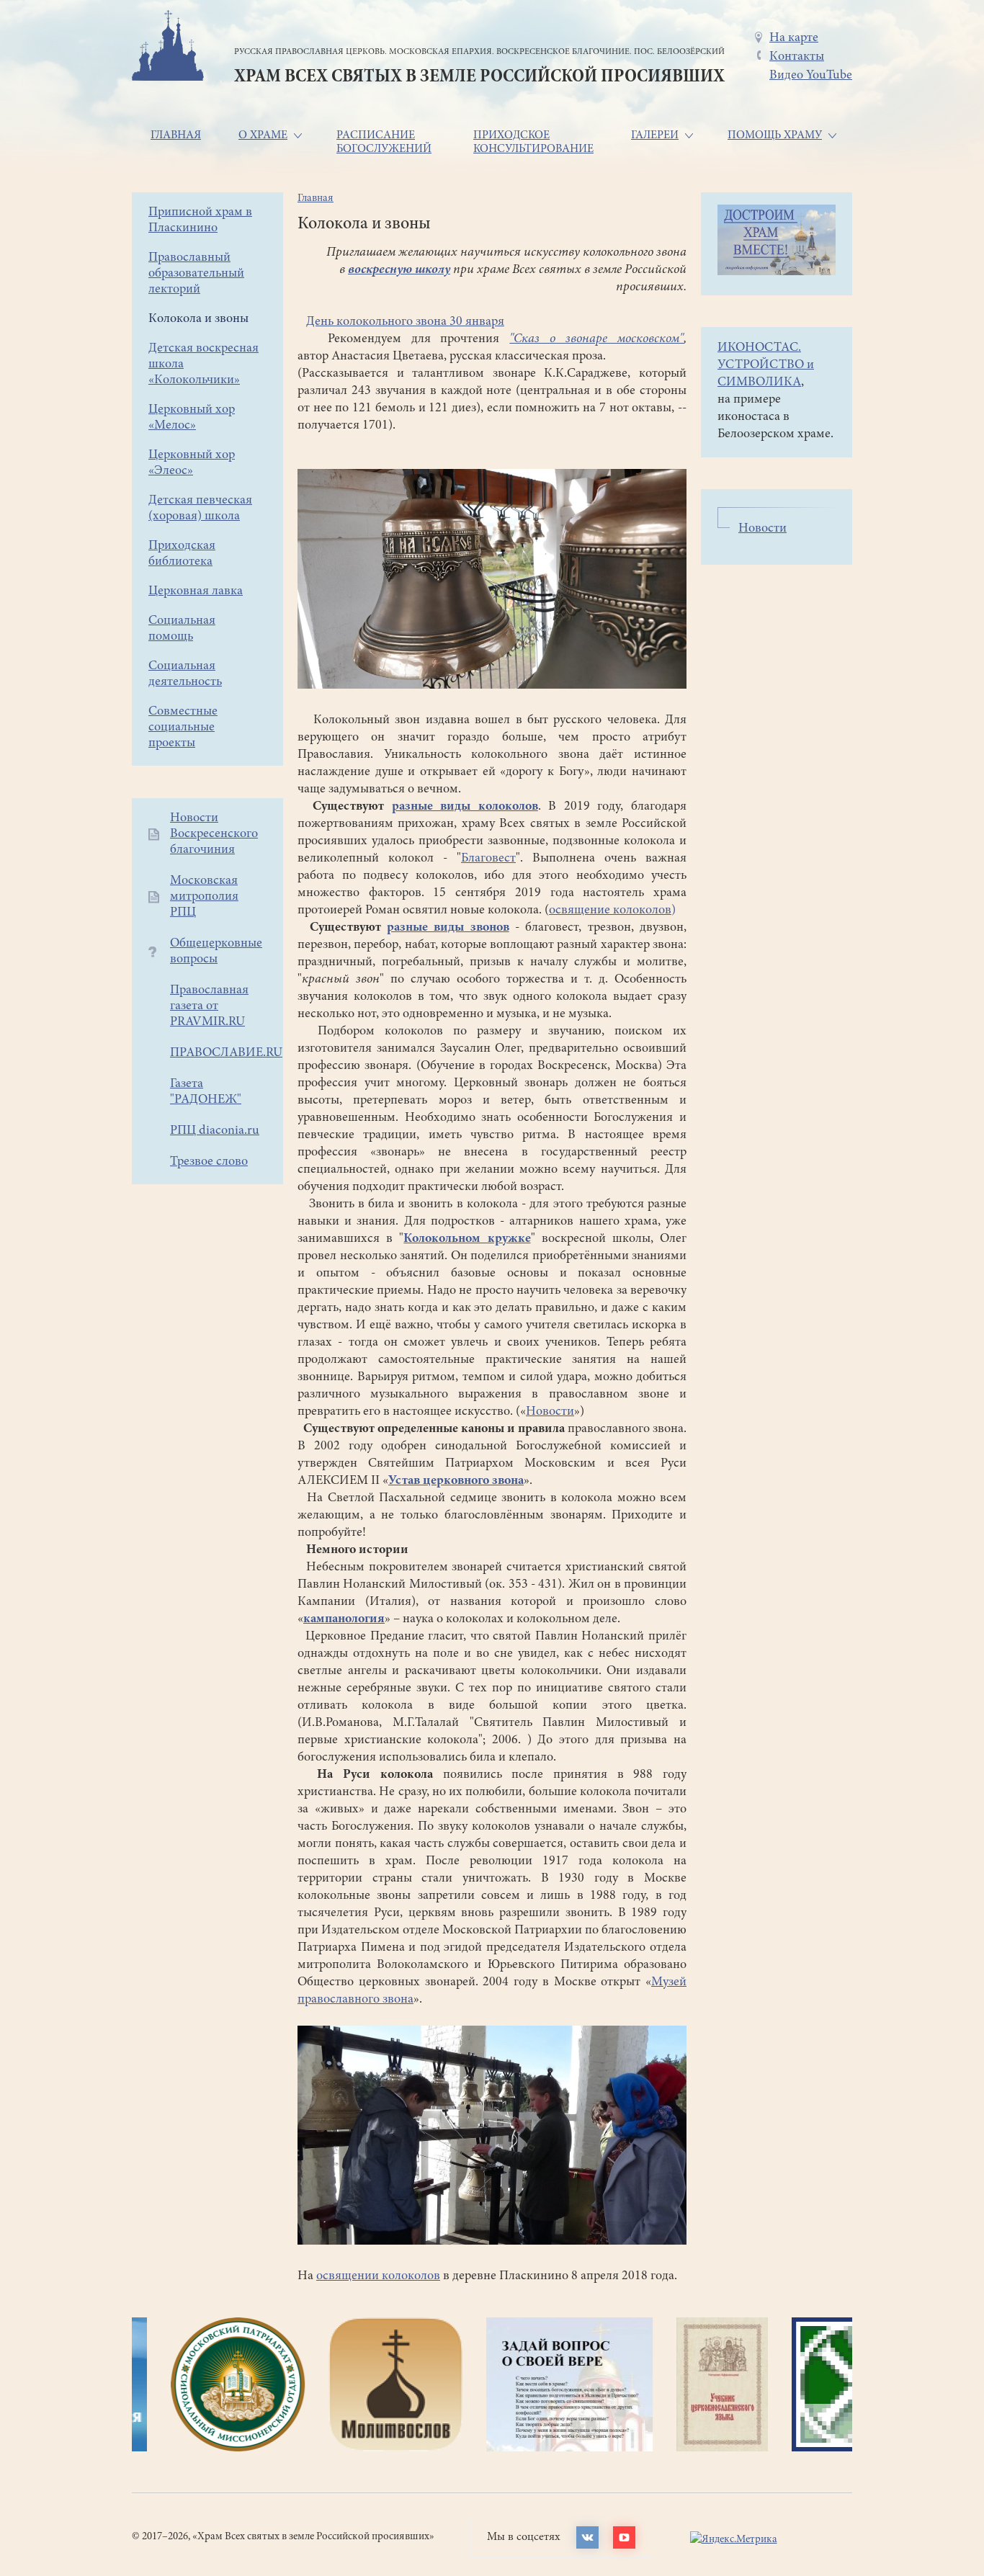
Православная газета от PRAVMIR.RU (209, 1006)
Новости (550, 1412)
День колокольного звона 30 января (405, 322)
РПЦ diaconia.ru (215, 1131)
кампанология (344, 1619)
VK (587, 2537)
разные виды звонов (448, 928)
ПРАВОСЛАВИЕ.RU (226, 1053)
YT (624, 2537)
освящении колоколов (378, 2276)
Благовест (488, 859)
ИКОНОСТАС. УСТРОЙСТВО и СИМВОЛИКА (766, 365)
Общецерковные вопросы (216, 952)
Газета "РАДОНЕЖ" (206, 1092)
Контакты (797, 57)
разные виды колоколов (465, 807)
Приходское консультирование (533, 142)
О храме (263, 135)
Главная (176, 135)
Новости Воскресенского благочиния (214, 834)
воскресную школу (399, 270)
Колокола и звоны (198, 319)
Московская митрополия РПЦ (204, 897)
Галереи (655, 135)
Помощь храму (775, 135)
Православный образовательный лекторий (196, 274)
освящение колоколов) (612, 911)
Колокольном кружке (467, 1239)
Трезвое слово (209, 1162)
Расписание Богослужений (384, 142)
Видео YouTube (811, 76)
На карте (794, 38)
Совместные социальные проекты (183, 728)
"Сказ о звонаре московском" (596, 339)
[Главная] (168, 48)
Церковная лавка (196, 591)
